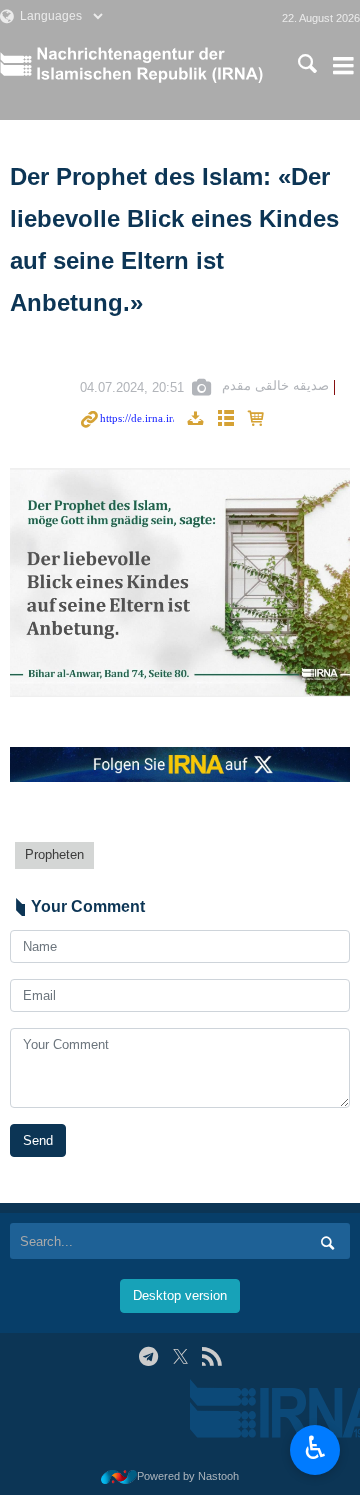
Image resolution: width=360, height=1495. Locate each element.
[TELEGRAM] (148, 1356)
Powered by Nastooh (188, 1476)
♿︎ (315, 1448)
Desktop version (180, 1295)
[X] (180, 1356)
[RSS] (211, 1356)
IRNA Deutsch (153, 65)
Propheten (54, 854)
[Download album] (195, 419)
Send (38, 1140)
